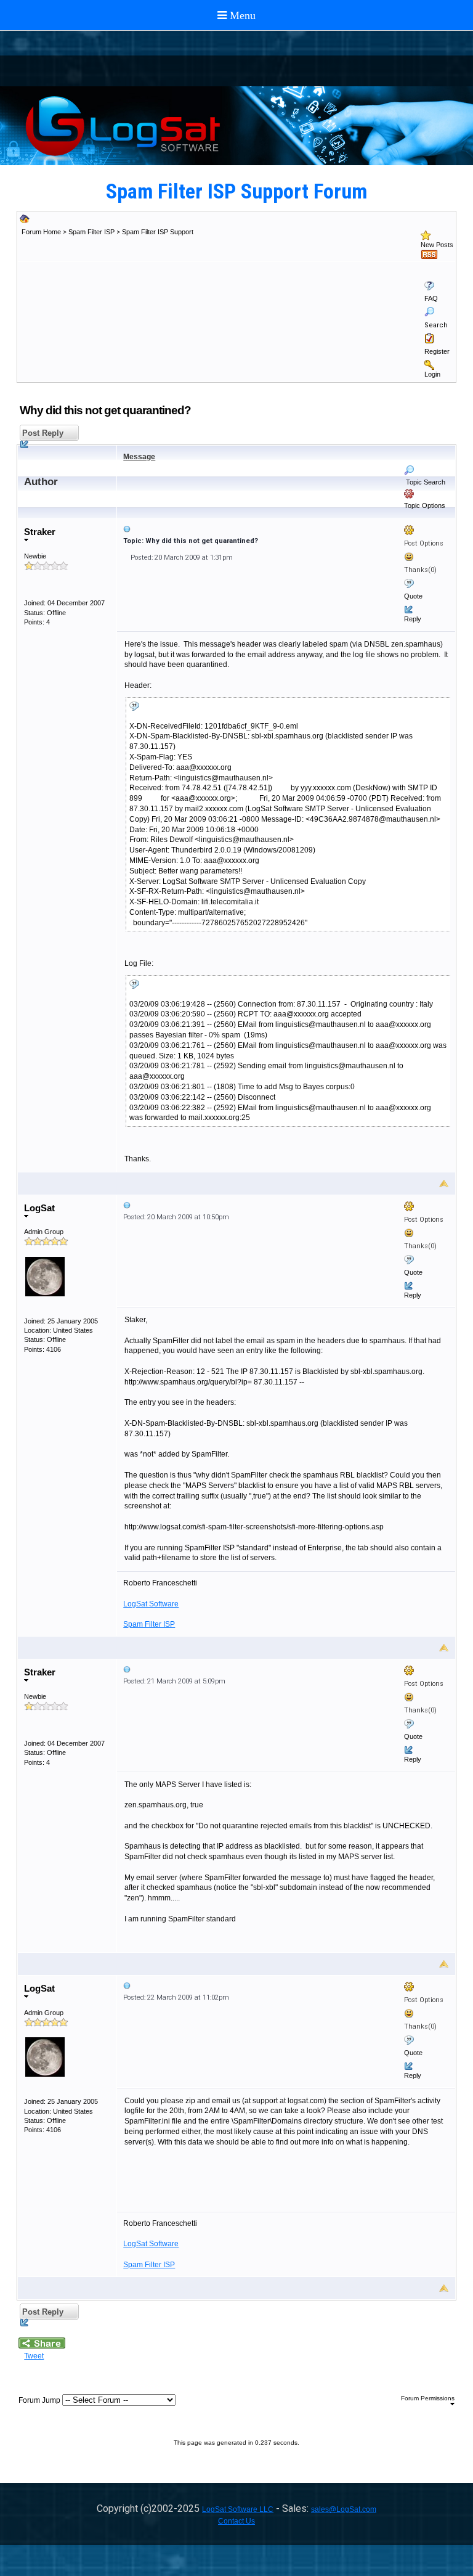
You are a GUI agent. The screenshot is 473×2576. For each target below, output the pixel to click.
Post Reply (42, 433)
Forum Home (41, 232)
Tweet (34, 2356)
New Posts (437, 245)
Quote (413, 596)
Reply (413, 619)
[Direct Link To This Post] (286, 529)
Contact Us (236, 2521)
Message (139, 457)
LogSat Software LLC (238, 2509)
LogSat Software (151, 1604)
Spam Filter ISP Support (158, 232)
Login (432, 374)
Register (437, 351)
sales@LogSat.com (344, 2509)
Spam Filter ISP (91, 232)
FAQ (431, 298)
